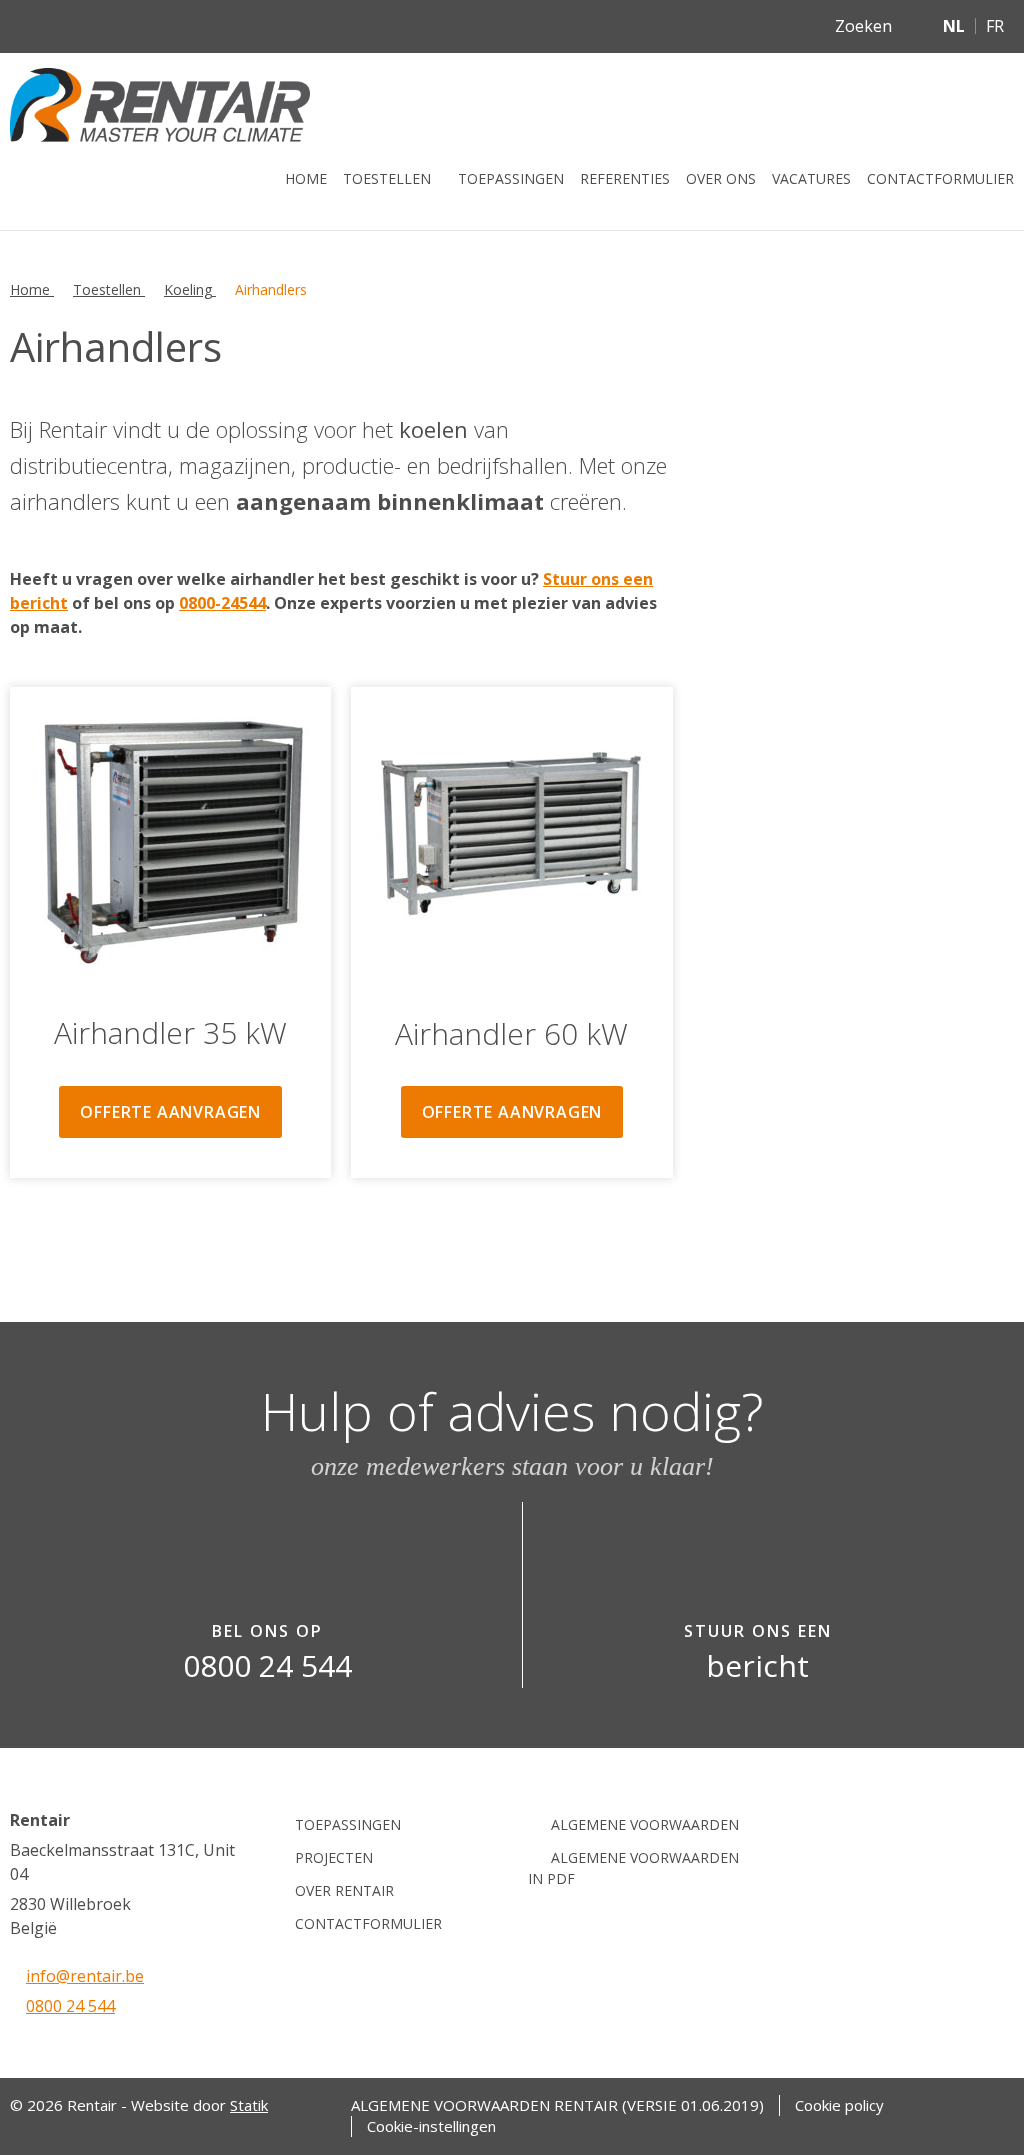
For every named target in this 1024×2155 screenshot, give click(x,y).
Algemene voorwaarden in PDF (633, 1868)
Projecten (334, 1857)
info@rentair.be (85, 1976)
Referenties (625, 178)
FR (995, 26)
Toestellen (387, 178)
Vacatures (811, 178)
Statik (249, 2105)
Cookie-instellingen (431, 2126)
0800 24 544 (70, 2006)
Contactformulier (940, 178)
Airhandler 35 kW (170, 1032)
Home (306, 178)
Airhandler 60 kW (511, 1033)
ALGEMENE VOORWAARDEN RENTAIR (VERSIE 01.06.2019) (557, 2105)
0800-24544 (222, 603)
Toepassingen (511, 178)
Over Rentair (344, 1890)
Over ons (721, 178)
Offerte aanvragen (170, 1112)
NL (954, 26)
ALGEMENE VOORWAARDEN (645, 1824)
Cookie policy (839, 2105)
